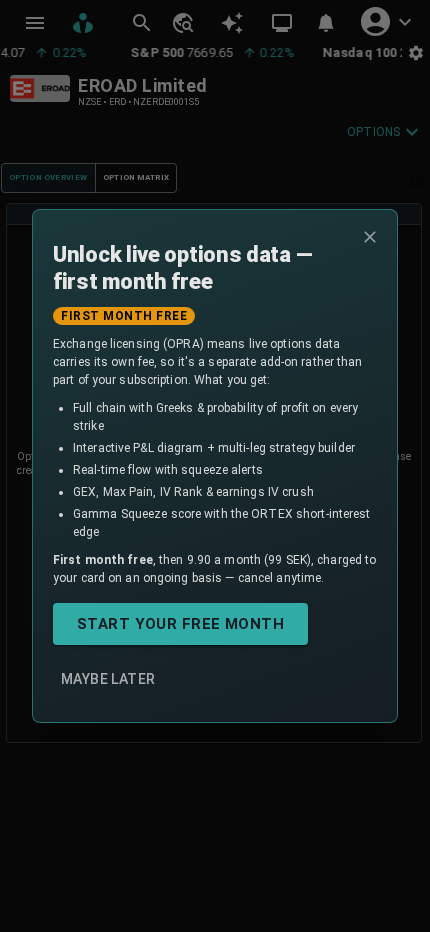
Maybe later (108, 679)
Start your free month (180, 624)
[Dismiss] (370, 237)
